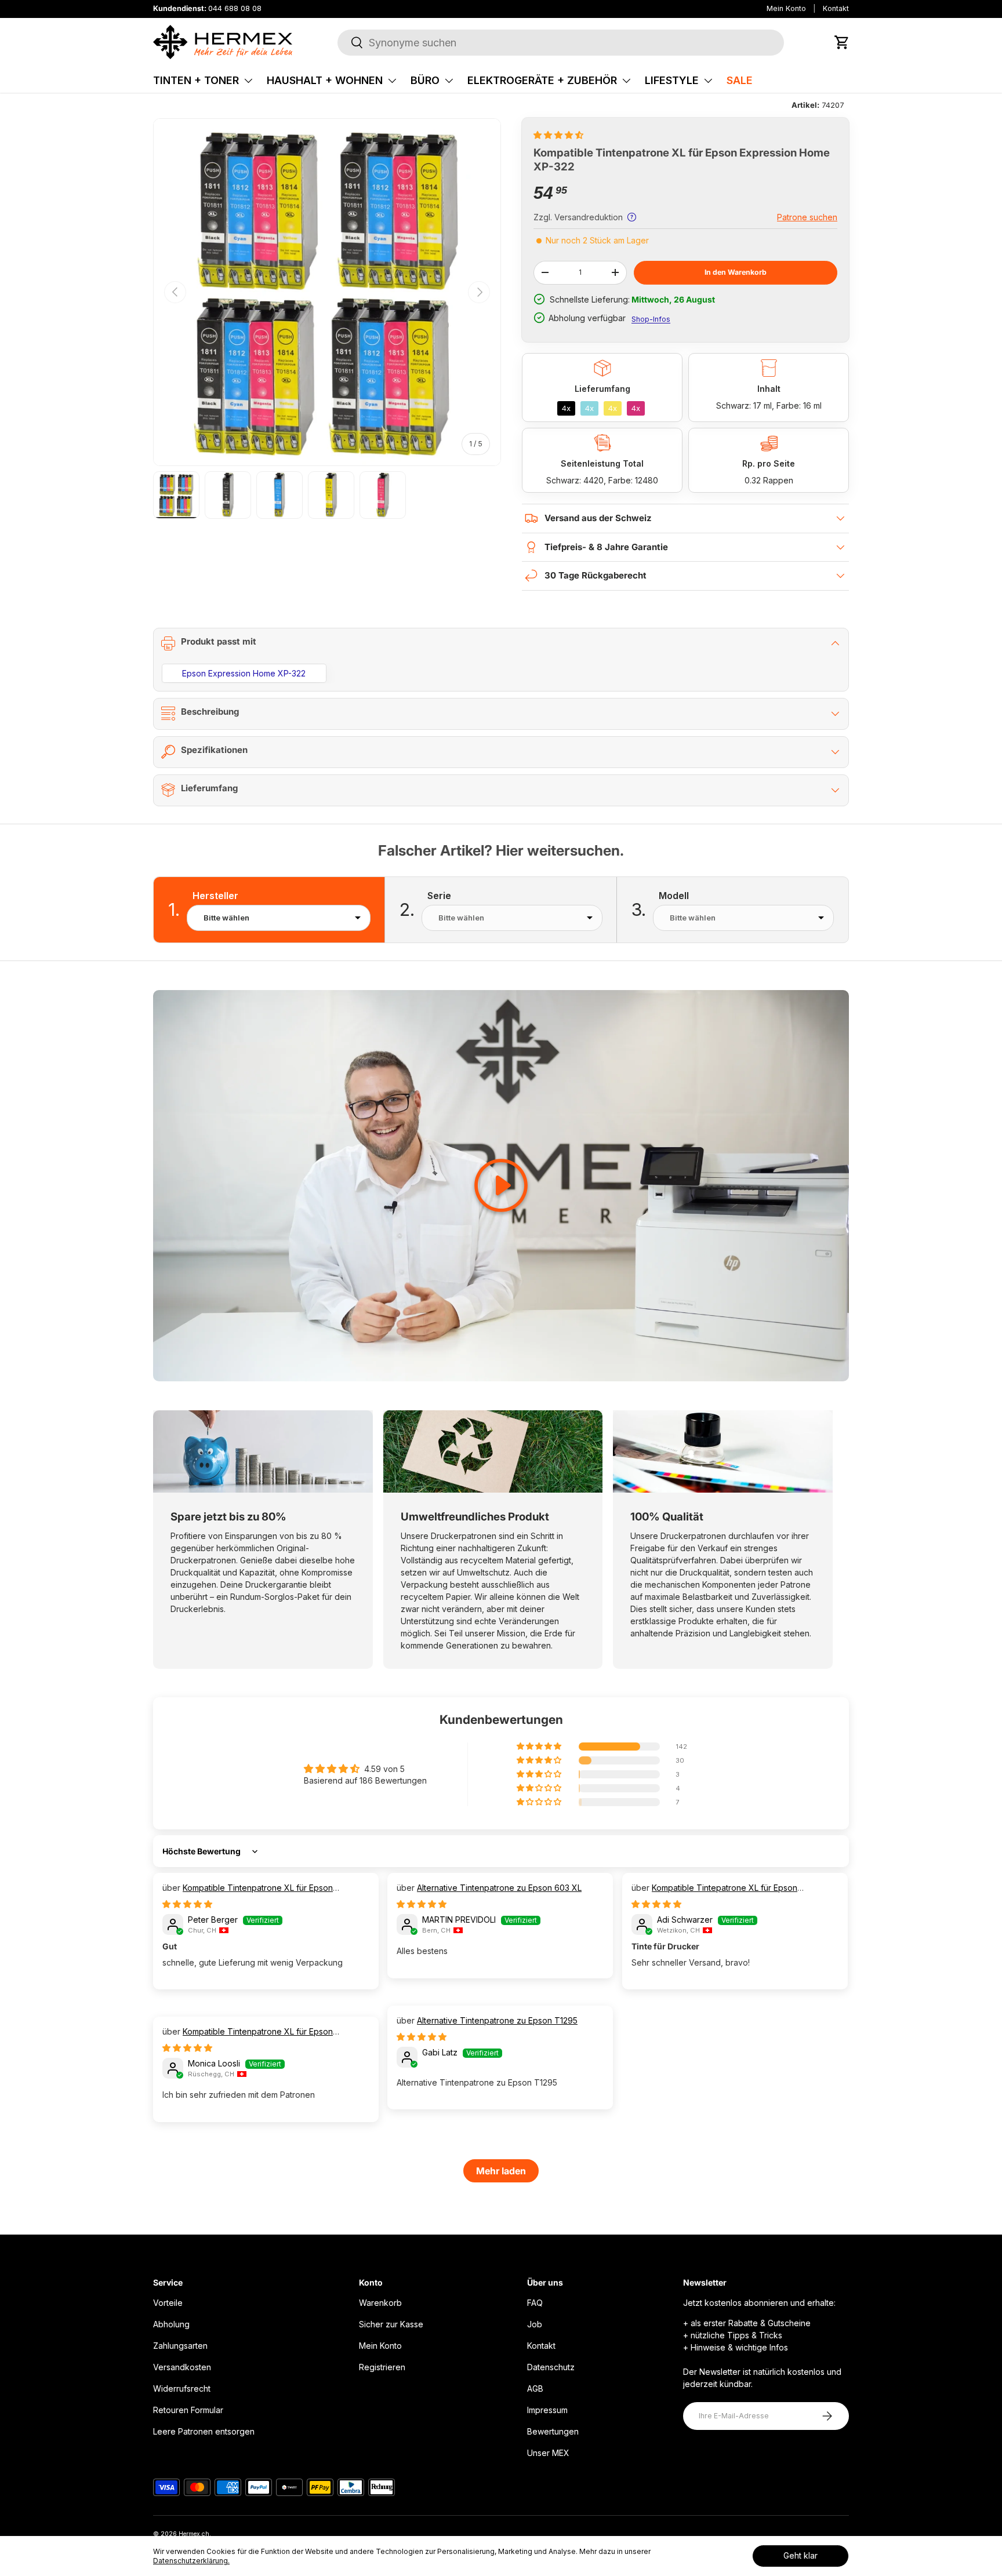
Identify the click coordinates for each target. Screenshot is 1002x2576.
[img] (187, 1904)
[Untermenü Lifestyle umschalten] (708, 81)
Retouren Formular (188, 2410)
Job (535, 2324)
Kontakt (836, 8)
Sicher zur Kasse (391, 2324)
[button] (842, 42)
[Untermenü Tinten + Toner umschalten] (248, 81)
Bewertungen (553, 2431)
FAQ (535, 2303)
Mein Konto (786, 8)
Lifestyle (672, 80)
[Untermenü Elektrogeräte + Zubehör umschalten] (626, 81)
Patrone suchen (807, 217)
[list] (327, 292)
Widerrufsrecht (182, 2388)
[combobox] (561, 43)
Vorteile (168, 2303)
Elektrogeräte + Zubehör (542, 80)
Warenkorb (380, 2303)
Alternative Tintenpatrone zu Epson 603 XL (499, 1888)
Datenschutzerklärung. (191, 2561)
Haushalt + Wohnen (325, 80)
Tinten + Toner (196, 80)
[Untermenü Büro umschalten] (449, 81)
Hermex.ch (194, 2534)
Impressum (547, 2410)
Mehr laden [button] (501, 2171)
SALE (740, 80)
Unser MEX (548, 2453)
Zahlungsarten (180, 2346)
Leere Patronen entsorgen (204, 2431)
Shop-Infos (651, 319)
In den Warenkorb (736, 272)
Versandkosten (182, 2367)
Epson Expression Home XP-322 (244, 673)
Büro (425, 80)
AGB (535, 2388)
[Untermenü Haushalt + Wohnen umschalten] (392, 81)
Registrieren (382, 2367)
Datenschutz (551, 2367)
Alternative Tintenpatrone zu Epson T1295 (497, 2020)
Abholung (171, 2324)
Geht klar (800, 2555)
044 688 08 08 (235, 8)
